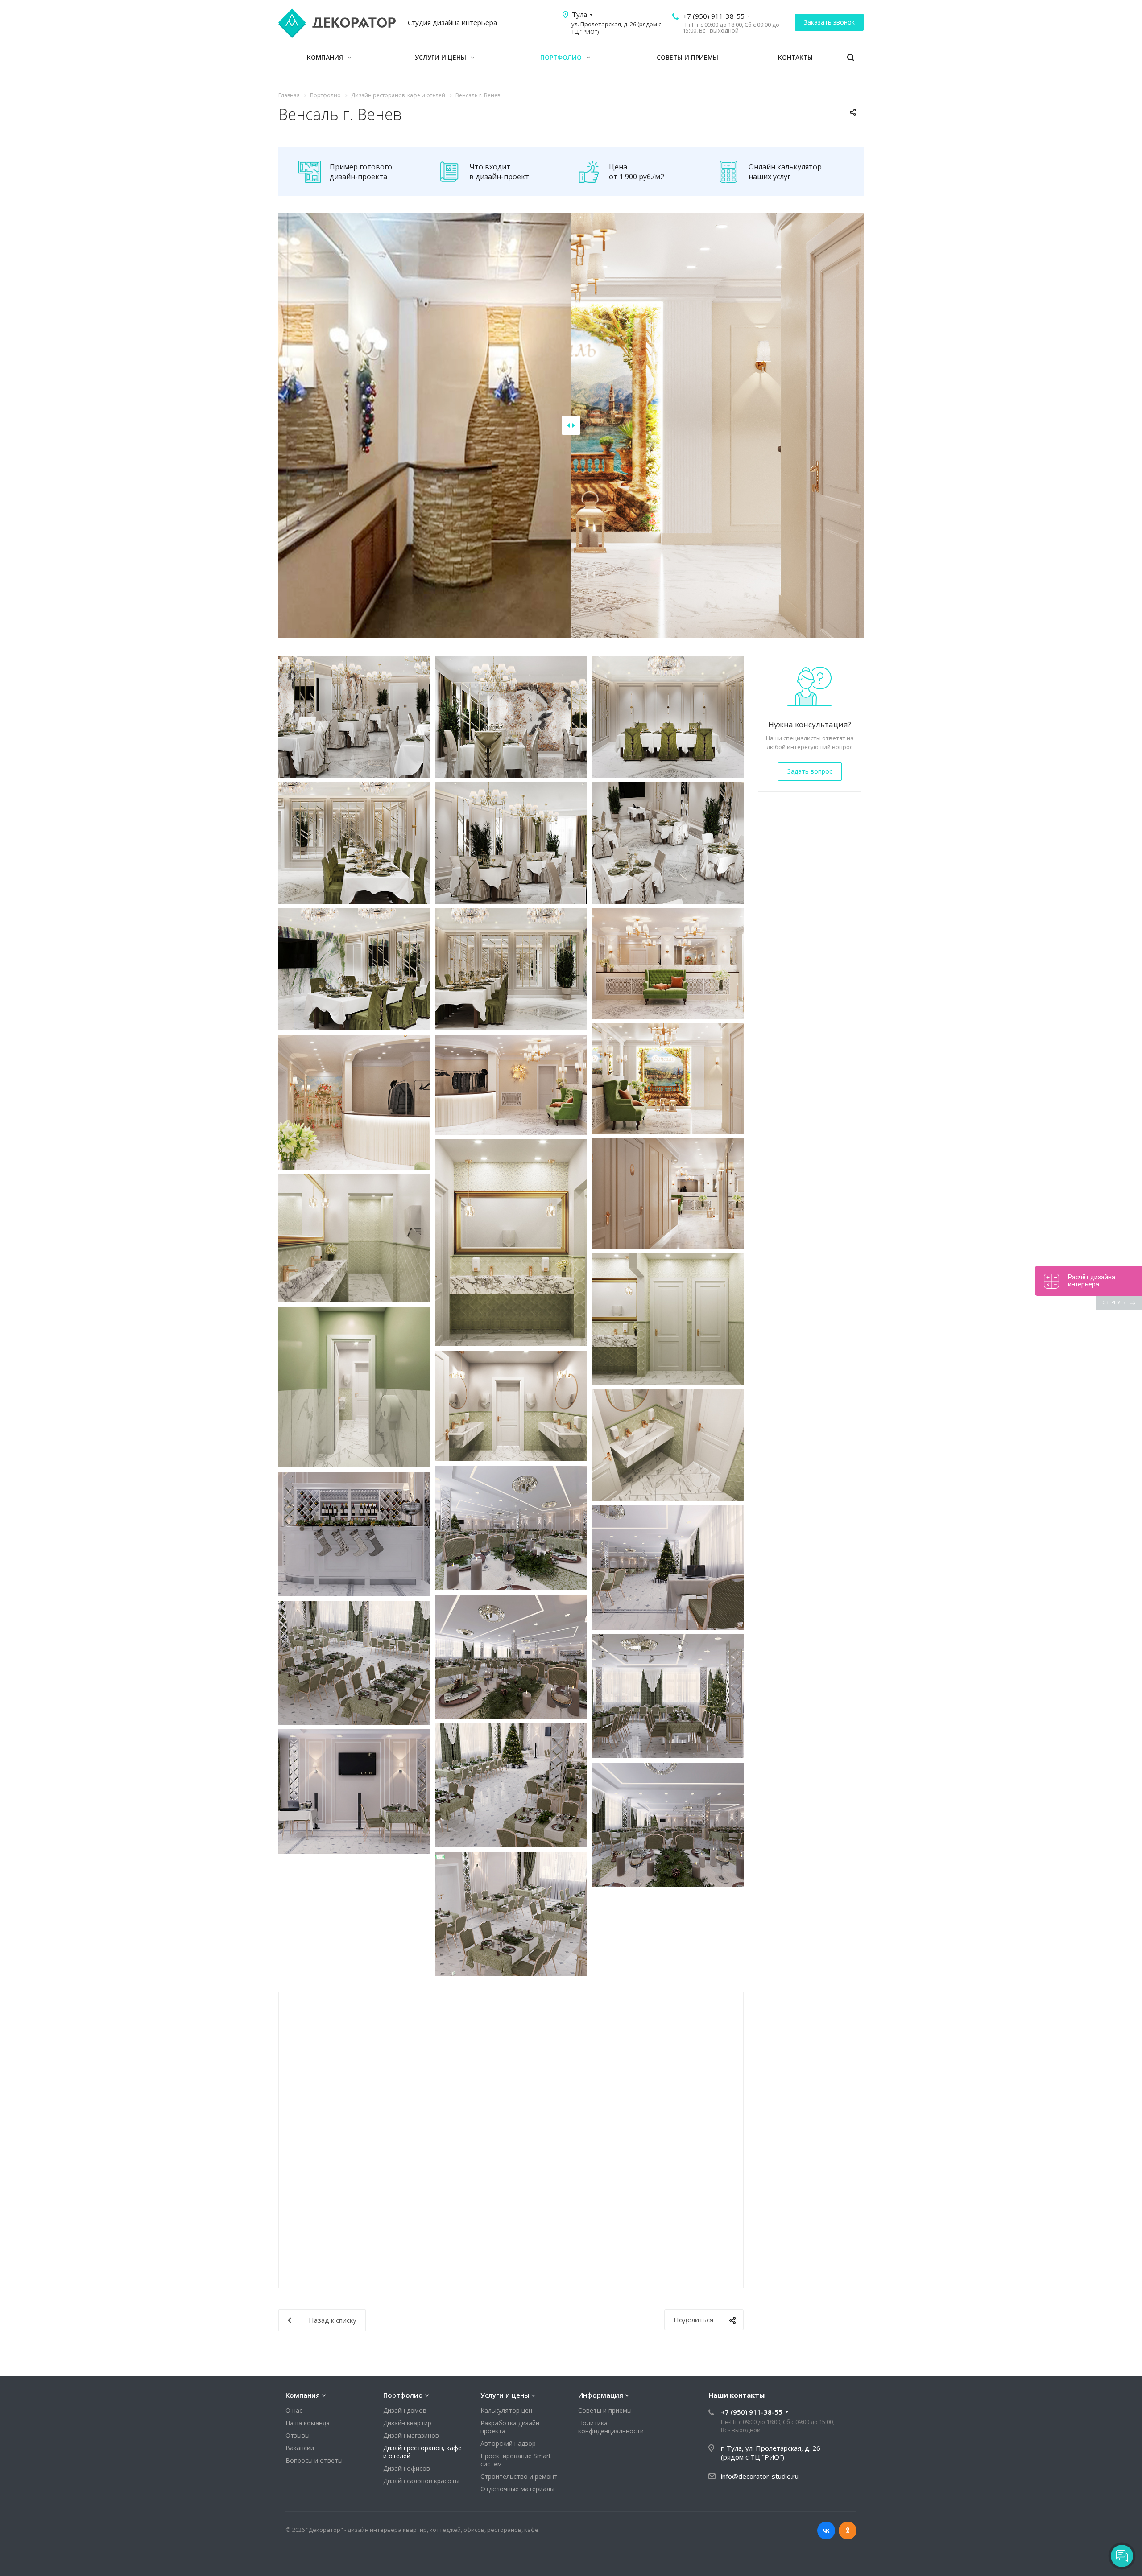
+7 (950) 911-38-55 (714, 16)
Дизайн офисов (407, 2468)
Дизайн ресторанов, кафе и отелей (422, 2452)
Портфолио (562, 57)
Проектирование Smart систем (516, 2460)
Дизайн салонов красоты (421, 2481)
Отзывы (298, 2435)
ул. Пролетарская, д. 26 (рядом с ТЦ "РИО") (616, 28)
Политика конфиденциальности (611, 2427)
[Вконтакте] (826, 2531)
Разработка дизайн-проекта (511, 2427)
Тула (579, 14)
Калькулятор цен (506, 2410)
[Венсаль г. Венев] (354, 717)
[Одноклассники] (848, 2531)
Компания (326, 57)
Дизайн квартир (407, 2423)
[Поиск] (851, 58)
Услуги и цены (441, 57)
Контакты (795, 57)
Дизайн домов (405, 2410)
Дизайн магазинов (411, 2435)
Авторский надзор (508, 2443)
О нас (294, 2410)
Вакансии (300, 2448)
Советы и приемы (687, 57)
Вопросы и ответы (314, 2460)
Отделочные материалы (517, 2489)
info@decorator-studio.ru (760, 2476)
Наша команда (308, 2423)
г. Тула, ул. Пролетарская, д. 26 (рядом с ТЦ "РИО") (771, 2452)
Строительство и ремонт (519, 2476)
